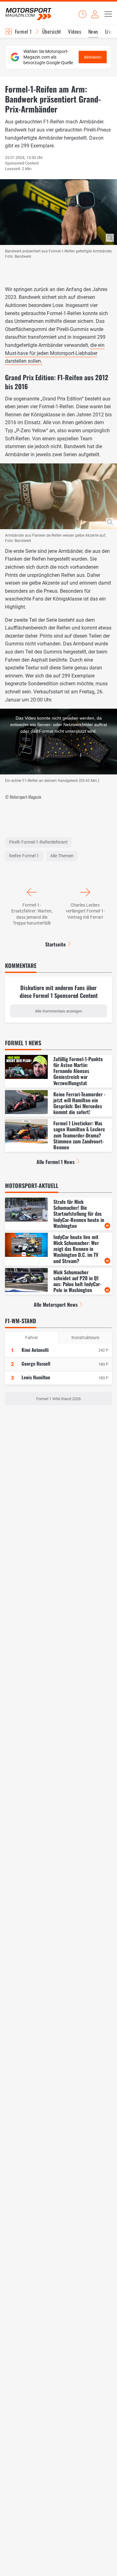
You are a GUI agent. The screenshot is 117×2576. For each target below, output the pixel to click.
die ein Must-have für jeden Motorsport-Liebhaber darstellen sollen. (55, 353)
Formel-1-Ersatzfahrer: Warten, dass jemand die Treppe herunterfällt (32, 914)
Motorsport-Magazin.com (28, 14)
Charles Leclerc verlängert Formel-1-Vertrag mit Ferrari (85, 911)
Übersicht (52, 31)
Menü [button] (108, 14)
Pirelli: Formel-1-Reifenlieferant (38, 842)
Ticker (82, 14)
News (93, 31)
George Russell (36, 1363)
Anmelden (95, 14)
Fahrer (32, 1338)
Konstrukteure (85, 1338)
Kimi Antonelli (35, 1350)
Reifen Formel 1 (24, 856)
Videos (75, 31)
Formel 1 (23, 31)
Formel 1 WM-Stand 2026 (58, 1399)
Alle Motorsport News (56, 1305)
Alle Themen (62, 856)
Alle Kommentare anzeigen (58, 1011)
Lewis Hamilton (36, 1377)
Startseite (56, 944)
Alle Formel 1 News (56, 1162)
